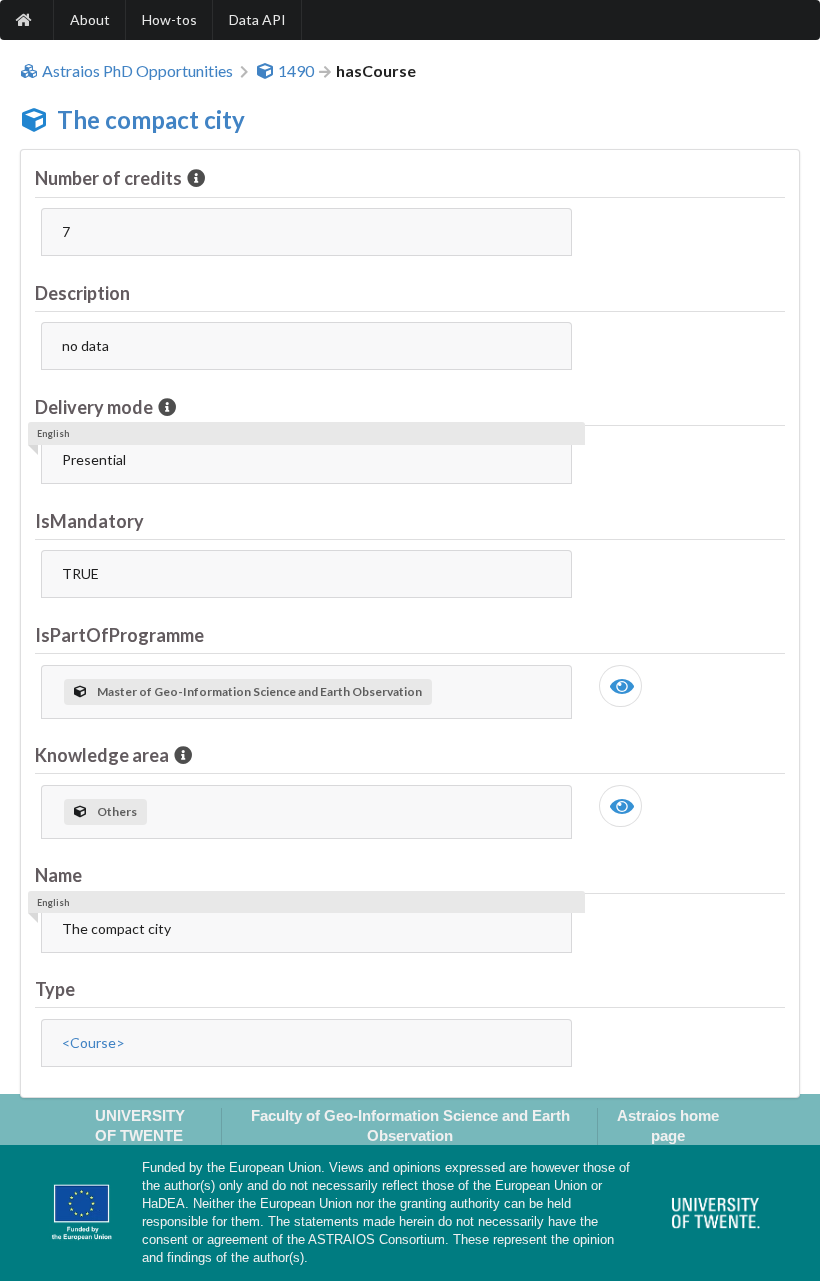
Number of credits (108, 178)
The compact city (151, 119)
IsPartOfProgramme (119, 635)
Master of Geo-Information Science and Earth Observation (259, 691)
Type (55, 989)
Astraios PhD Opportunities (137, 71)
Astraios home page (668, 1125)
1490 (296, 71)
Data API (257, 19)
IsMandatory (89, 521)
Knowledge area (102, 755)
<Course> (93, 1042)
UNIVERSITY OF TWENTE (140, 1125)
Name (58, 875)
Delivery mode (94, 407)
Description (82, 293)
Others (117, 811)
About (90, 19)
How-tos (169, 19)
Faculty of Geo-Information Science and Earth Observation (410, 1125)
